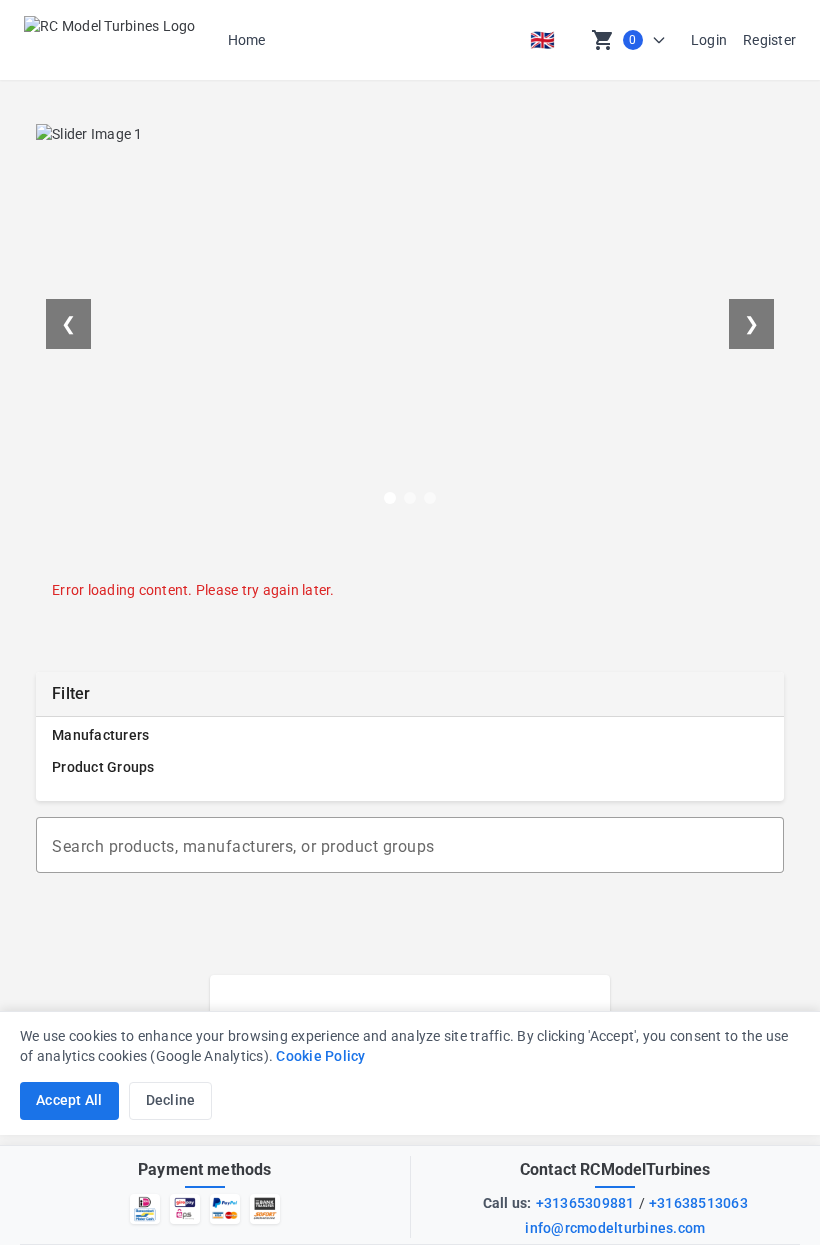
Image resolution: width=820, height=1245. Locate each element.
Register (769, 40)
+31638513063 (698, 1203)
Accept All (69, 1100)
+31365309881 (585, 1203)
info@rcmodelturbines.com (615, 1228)
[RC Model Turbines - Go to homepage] (110, 40)
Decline (171, 1100)
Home (247, 40)
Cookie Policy (320, 1056)
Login (709, 40)
